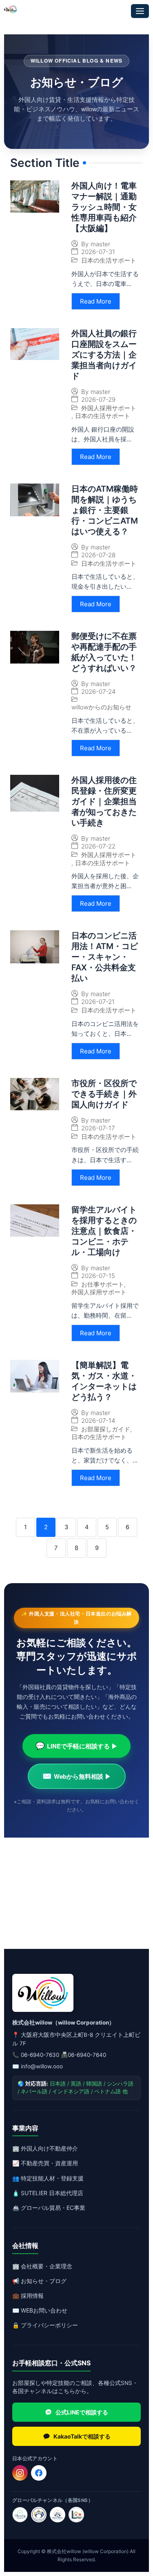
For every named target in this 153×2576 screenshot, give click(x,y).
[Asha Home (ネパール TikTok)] (58, 2515)
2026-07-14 (98, 1421)
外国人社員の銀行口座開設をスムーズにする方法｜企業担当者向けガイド (104, 355)
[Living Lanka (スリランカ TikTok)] (76, 2515)
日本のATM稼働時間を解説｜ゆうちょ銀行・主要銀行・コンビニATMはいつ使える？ (105, 510)
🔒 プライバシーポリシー (45, 2325)
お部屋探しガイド (106, 1429)
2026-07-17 (98, 1128)
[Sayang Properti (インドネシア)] (39, 2515)
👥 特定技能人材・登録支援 (48, 2178)
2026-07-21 (98, 1002)
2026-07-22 (98, 846)
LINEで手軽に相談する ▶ (76, 1746)
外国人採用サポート (109, 408)
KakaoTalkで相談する (82, 2436)
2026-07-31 (98, 252)
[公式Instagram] (20, 2473)
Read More (96, 301)
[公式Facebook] (39, 2473)
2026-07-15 (98, 1276)
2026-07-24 (98, 692)
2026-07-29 (98, 399)
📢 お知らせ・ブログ (39, 2281)
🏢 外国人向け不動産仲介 (45, 2148)
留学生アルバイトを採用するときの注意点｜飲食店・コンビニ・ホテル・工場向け (104, 1231)
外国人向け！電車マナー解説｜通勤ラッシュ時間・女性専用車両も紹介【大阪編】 (104, 207)
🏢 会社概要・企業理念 (42, 2266)
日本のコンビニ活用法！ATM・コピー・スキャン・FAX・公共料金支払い (105, 957)
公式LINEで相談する (82, 2412)
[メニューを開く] (140, 11)
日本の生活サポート (109, 260)
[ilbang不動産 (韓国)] (20, 2515)
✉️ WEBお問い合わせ (40, 2310)
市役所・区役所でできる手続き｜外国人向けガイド (104, 1094)
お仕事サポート (103, 1284)
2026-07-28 (98, 555)
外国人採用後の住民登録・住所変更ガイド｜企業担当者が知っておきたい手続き (104, 801)
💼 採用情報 (28, 2296)
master (100, 244)
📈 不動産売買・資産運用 (45, 2163)
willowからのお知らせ (101, 707)
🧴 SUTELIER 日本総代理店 (48, 2193)
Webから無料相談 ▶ (77, 1776)
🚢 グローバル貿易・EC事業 (49, 2208)
